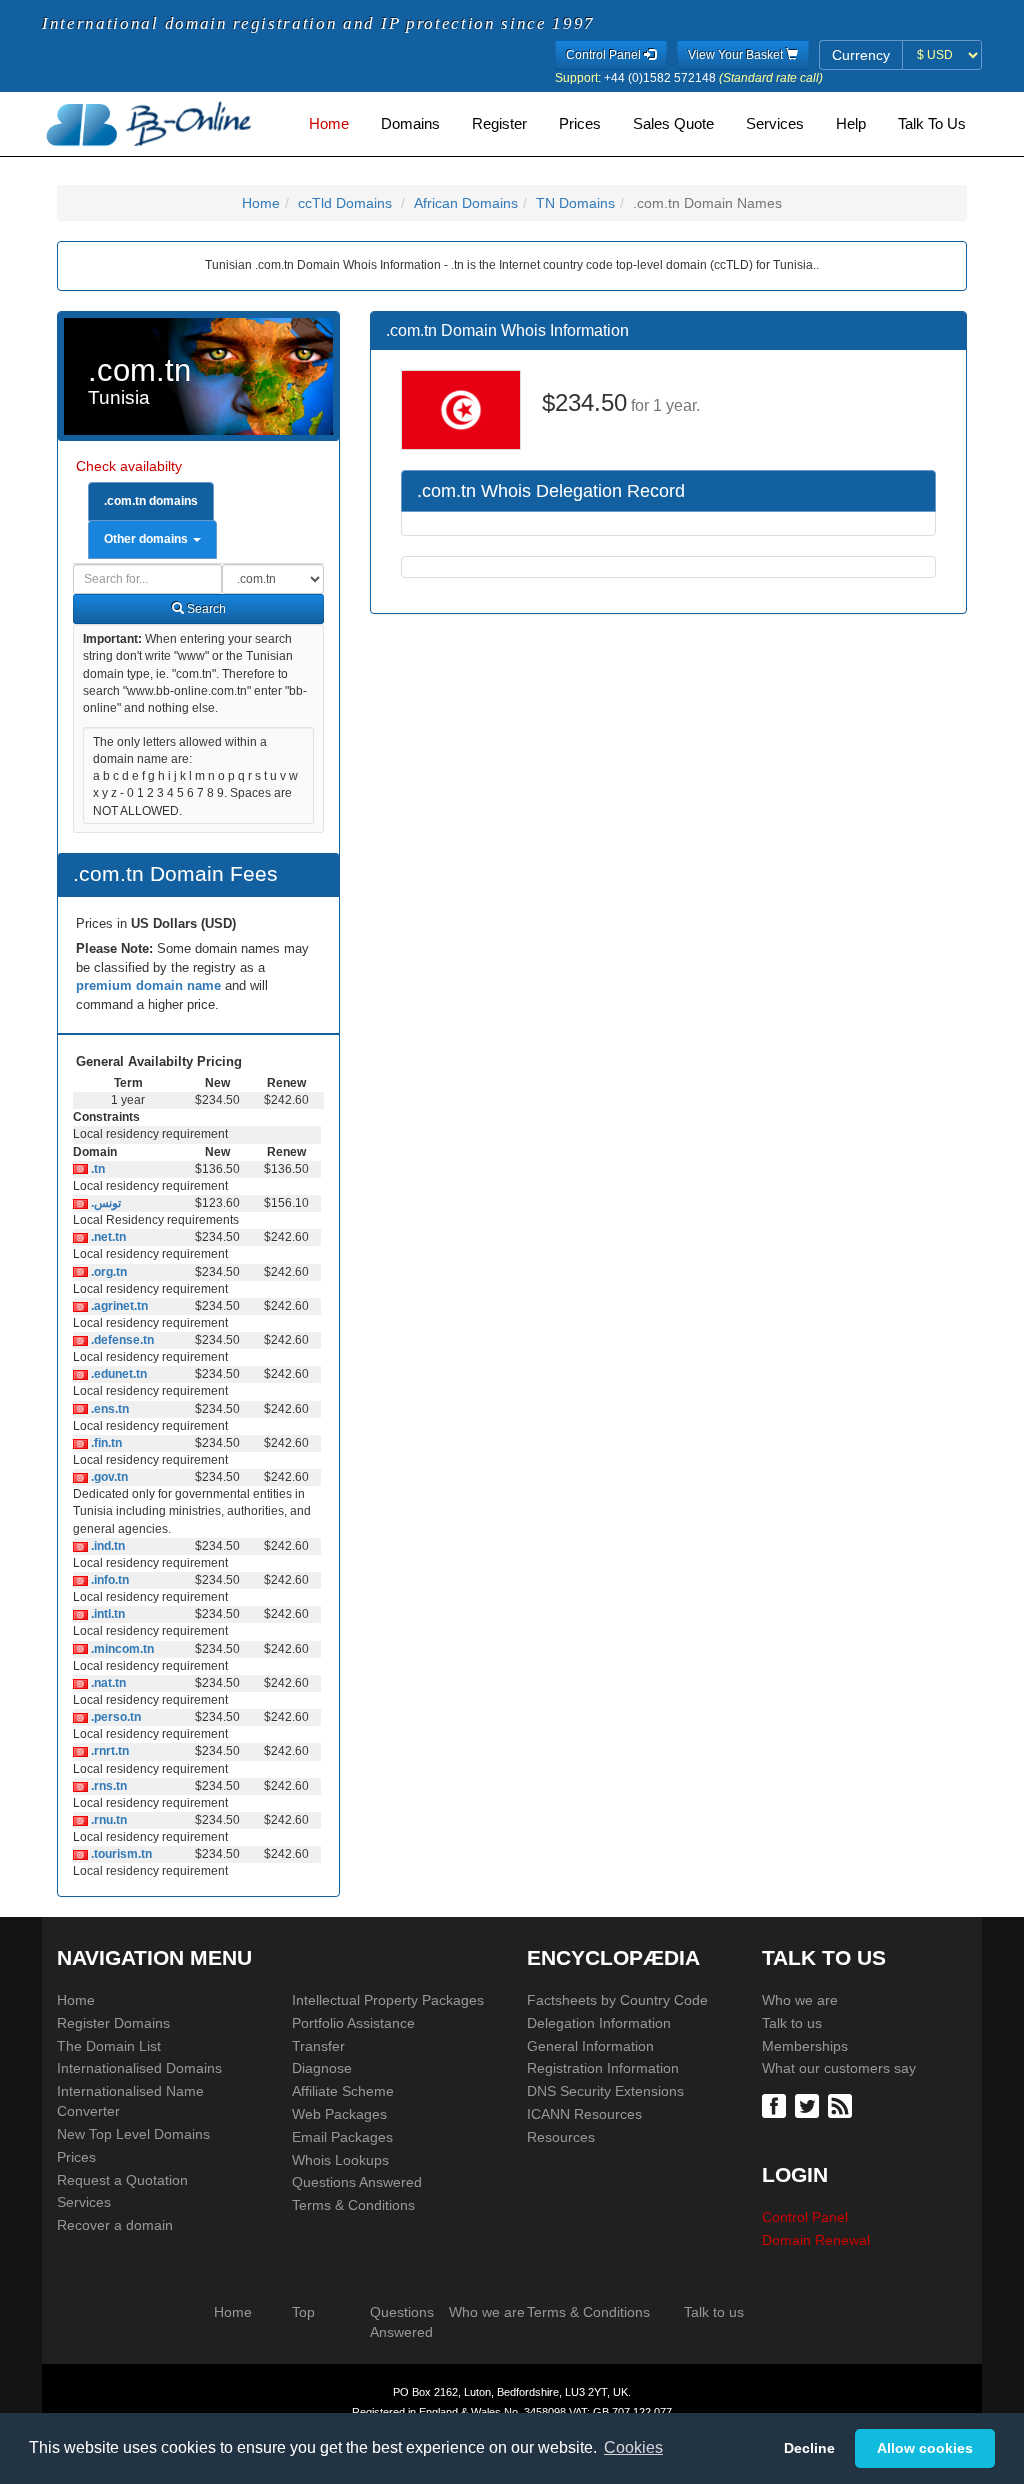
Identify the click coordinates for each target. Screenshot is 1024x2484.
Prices (580, 124)
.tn (96, 1169)
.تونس (104, 1203)
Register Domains (113, 2023)
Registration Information (603, 2068)
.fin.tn (105, 1443)
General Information (590, 2046)
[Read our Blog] (842, 2104)
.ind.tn (106, 1546)
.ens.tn (108, 1409)
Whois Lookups (340, 2160)
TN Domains (575, 203)
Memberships (805, 2046)
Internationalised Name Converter (130, 2101)
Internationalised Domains (139, 2068)
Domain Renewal (816, 2240)
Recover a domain (115, 2225)
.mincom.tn (121, 1649)
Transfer (318, 2046)
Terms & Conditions (353, 2205)
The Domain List (109, 2046)
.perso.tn (114, 1717)
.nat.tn (107, 1683)
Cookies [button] (633, 2447)
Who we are (800, 2000)
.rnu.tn (107, 1820)
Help (851, 124)
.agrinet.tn (118, 1306)
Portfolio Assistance (353, 2023)
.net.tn (107, 1237)
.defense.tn (121, 1340)
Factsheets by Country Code (617, 2000)
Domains (410, 124)
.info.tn (108, 1580)
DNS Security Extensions (605, 2091)
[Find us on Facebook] (776, 2104)
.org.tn (107, 1272)
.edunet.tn (117, 1374)
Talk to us (792, 2023)
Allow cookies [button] (925, 2448)
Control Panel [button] (605, 55)
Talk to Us (932, 124)
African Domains (466, 203)
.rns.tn (107, 1786)
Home (329, 124)
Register (499, 124)
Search (205, 609)
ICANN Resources (584, 2114)
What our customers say (839, 2068)
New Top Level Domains (133, 2134)
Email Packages (342, 2137)
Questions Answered (357, 2182)
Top (303, 2312)
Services (775, 124)
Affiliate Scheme (343, 2091)
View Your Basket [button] (737, 55)
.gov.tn (108, 1477)
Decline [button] (809, 2448)
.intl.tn (106, 1614)
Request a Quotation (122, 2180)
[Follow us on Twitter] (809, 2104)
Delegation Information (599, 2023)
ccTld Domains (345, 203)
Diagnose (322, 2068)
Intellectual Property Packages (388, 2000)
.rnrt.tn (108, 1751)
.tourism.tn (120, 1854)
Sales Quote (673, 124)
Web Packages (339, 2114)
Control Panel (805, 2217)
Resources (561, 2137)
